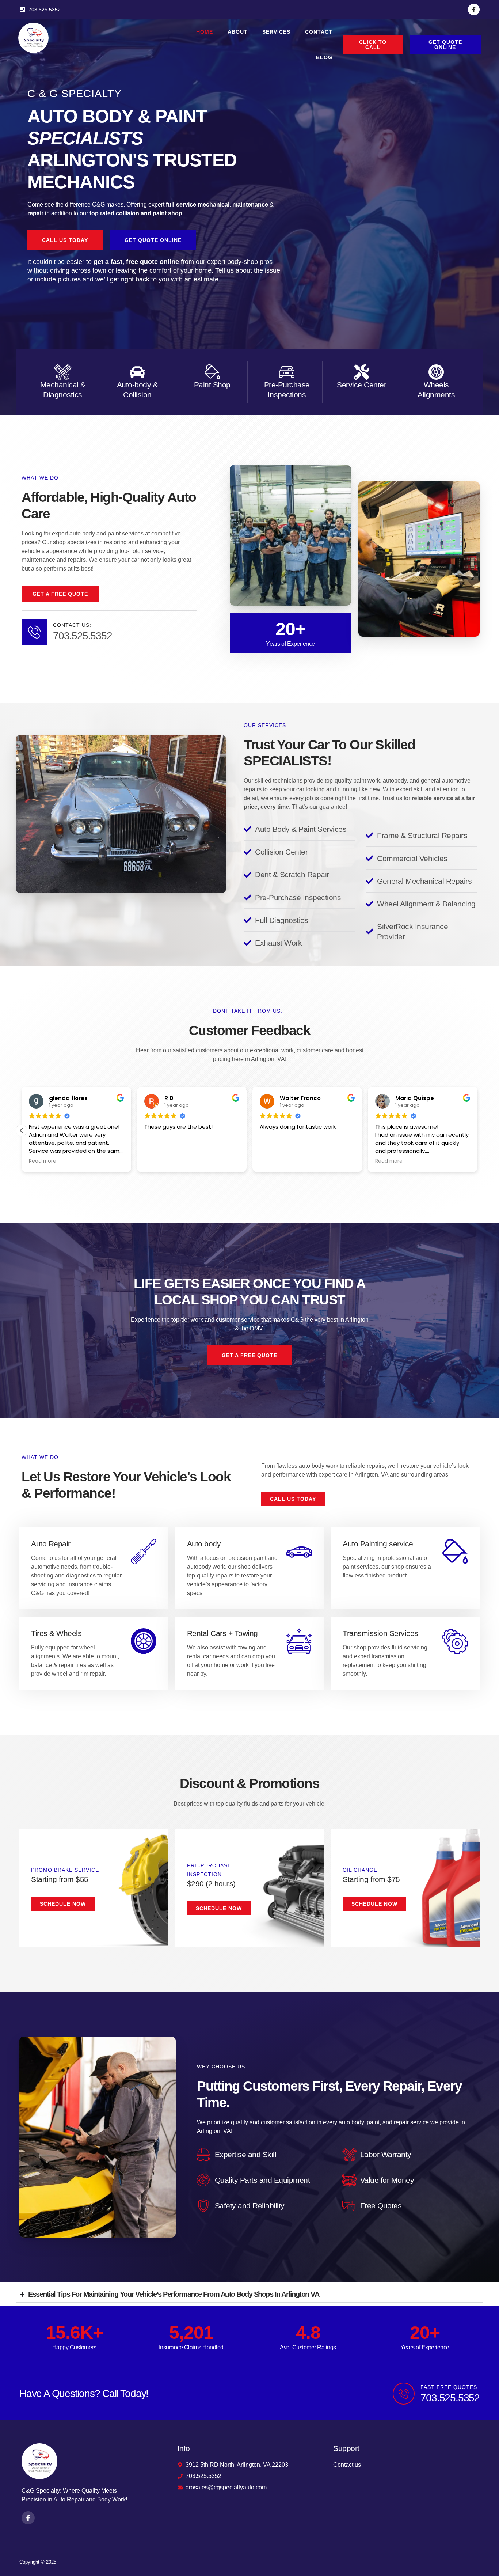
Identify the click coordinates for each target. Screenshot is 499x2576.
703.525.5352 (83, 636)
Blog (324, 57)
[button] (477, 1130)
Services (276, 32)
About (238, 32)
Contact (319, 32)
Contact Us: (72, 625)
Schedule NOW (63, 1904)
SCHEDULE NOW (219, 1908)
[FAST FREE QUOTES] (404, 2394)
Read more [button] (158, 1161)
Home (205, 32)
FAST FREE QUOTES (449, 2387)
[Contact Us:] (34, 632)
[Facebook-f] (474, 10)
